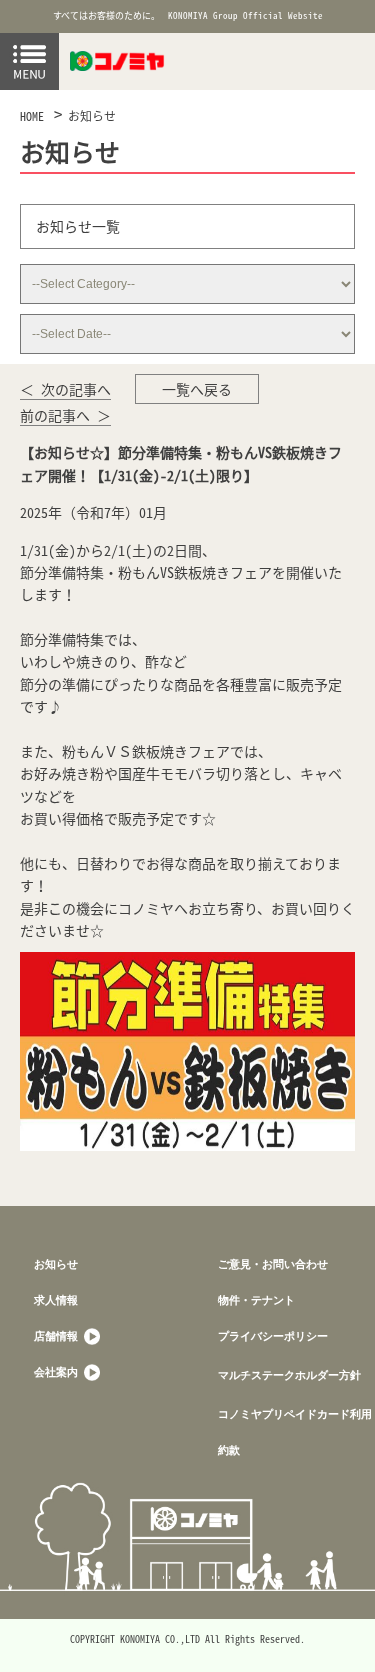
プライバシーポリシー (273, 1335)
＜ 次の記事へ (65, 389)
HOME (32, 116)
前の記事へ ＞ (65, 415)
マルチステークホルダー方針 (289, 1374)
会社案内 (57, 1371)
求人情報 (56, 1299)
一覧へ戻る (197, 389)
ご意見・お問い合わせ (273, 1263)
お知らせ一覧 (78, 226)
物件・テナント (256, 1299)
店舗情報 (57, 1335)
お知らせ (92, 116)
